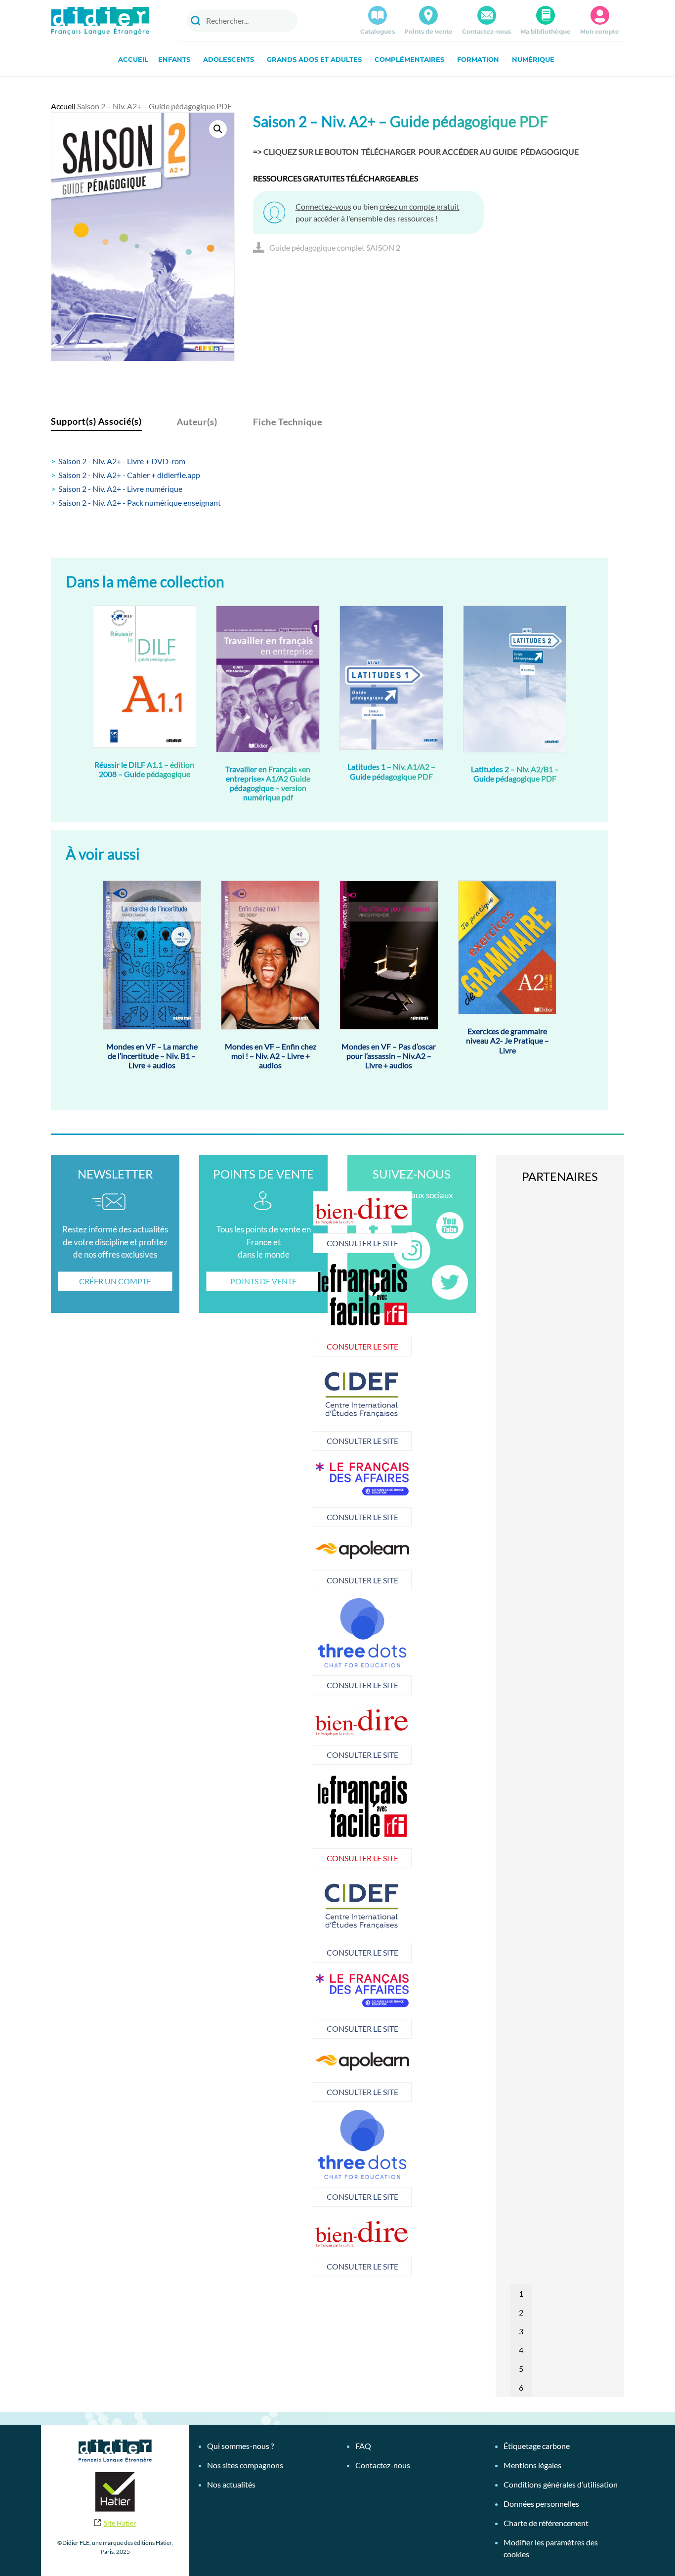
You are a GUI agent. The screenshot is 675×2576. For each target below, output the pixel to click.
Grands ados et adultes (314, 59)
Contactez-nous (486, 31)
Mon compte (600, 31)
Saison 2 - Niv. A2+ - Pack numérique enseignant (140, 502)
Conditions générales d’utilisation (561, 2484)
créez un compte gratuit (420, 206)
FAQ (363, 2446)
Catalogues (378, 31)
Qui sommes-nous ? (240, 2446)
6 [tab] (521, 2387)
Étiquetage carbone (537, 2446)
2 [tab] (521, 2312)
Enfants (174, 59)
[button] (218, 129)
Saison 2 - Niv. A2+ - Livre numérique (120, 489)
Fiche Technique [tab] (288, 422)
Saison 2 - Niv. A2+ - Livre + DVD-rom (122, 461)
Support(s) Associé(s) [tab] (96, 421)
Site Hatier (120, 2523)
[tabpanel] (264, 1408)
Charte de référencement (546, 2523)
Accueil (133, 59)
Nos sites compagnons (245, 2465)
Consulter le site (264, 1243)
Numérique (533, 59)
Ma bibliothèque (546, 31)
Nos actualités (231, 2484)
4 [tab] (521, 2350)
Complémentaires (409, 59)
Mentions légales (532, 2465)
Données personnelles (541, 2504)
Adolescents (229, 59)
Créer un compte (115, 1281)
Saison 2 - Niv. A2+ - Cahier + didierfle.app (129, 475)
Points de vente (428, 31)
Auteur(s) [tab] (197, 422)
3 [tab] (521, 2331)
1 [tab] (521, 2293)
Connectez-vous (323, 206)
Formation (478, 59)
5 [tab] (521, 2369)
